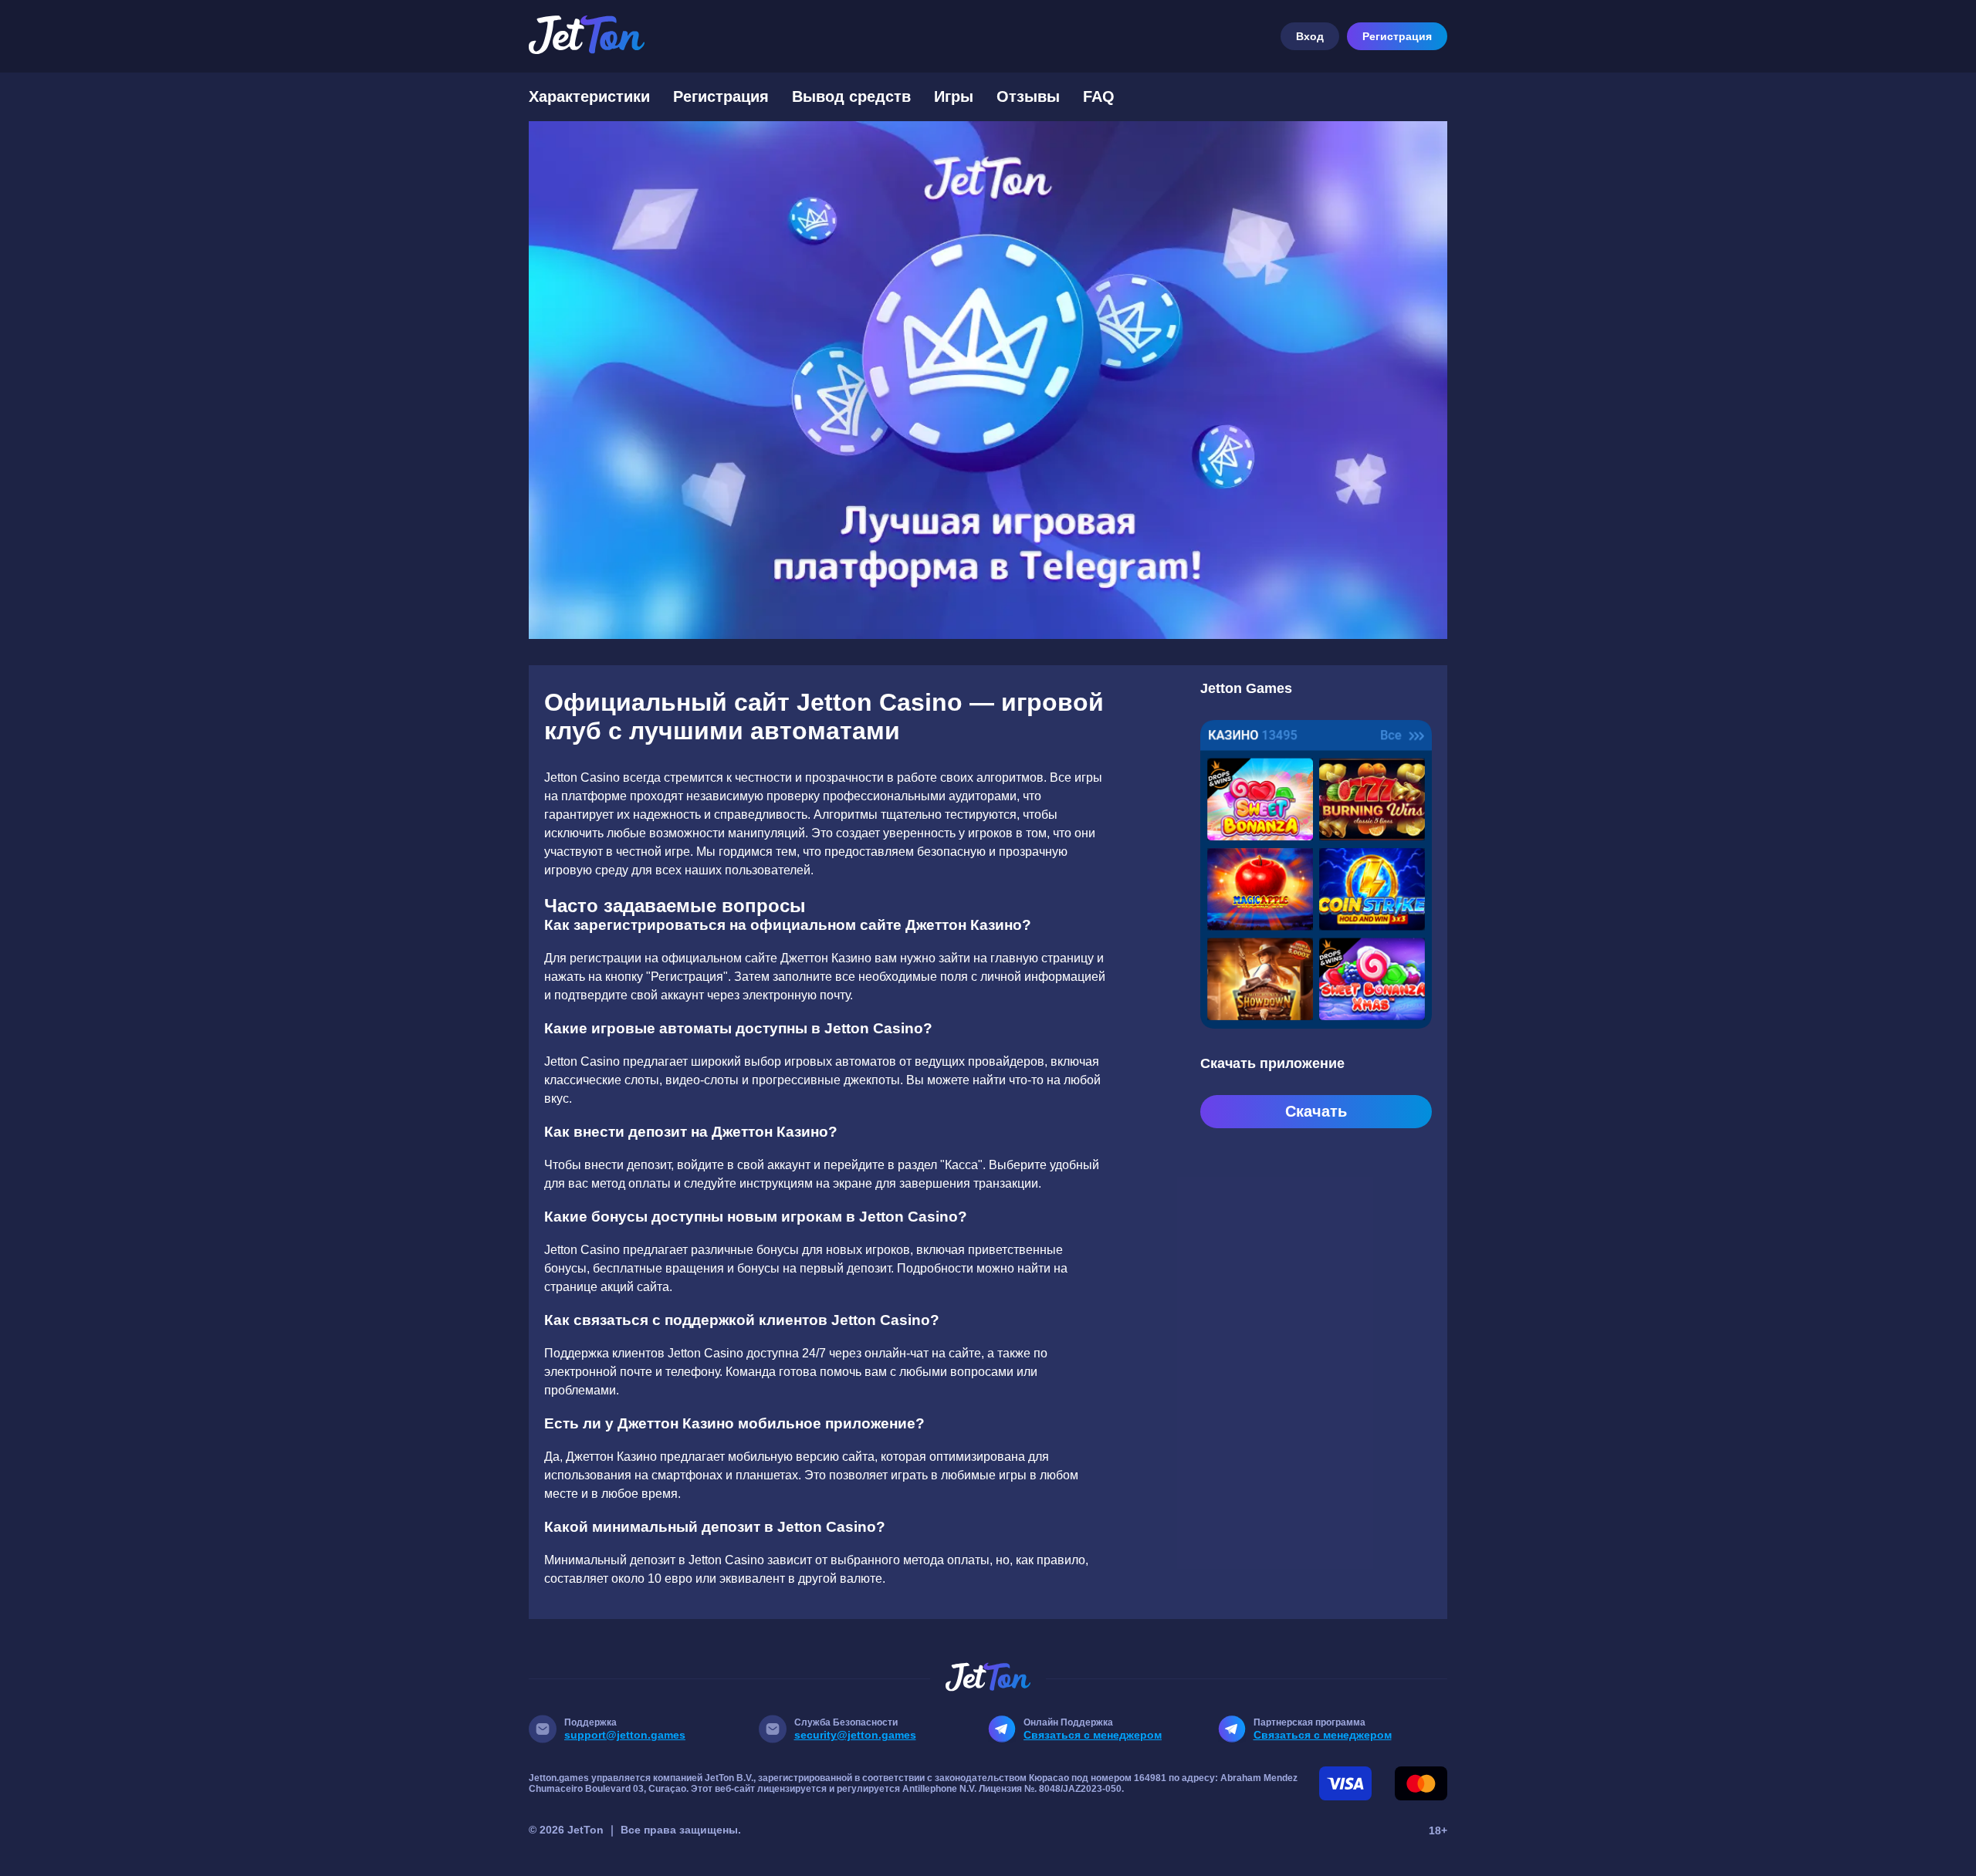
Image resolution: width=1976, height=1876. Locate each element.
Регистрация (1397, 36)
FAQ (1099, 96)
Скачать (1316, 1111)
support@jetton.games (625, 1735)
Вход (1310, 36)
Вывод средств (851, 96)
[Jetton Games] (988, 380)
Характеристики (589, 96)
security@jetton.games (855, 1735)
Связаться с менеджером (1093, 1735)
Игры (954, 96)
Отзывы (1028, 96)
